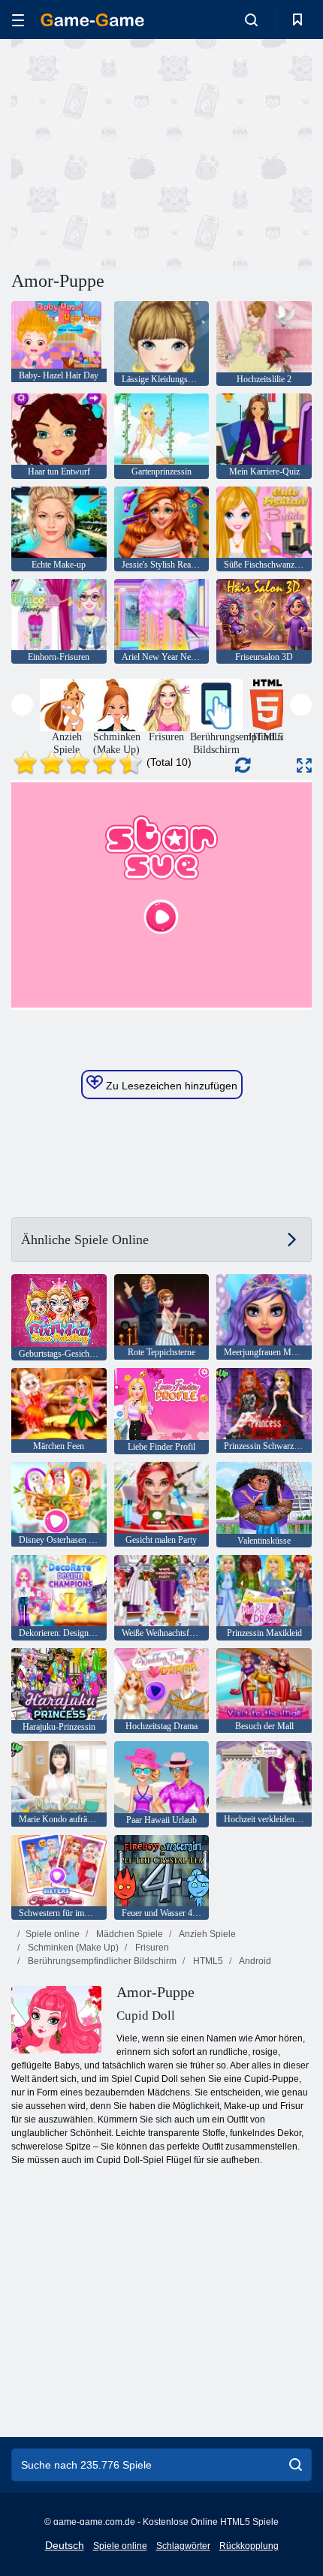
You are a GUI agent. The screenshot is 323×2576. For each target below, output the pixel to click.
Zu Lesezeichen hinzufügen (170, 1086)
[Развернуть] (304, 765)
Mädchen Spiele (128, 1934)
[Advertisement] (138, 152)
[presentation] (22, 705)
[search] (296, 2465)
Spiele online (53, 1934)
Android (254, 1961)
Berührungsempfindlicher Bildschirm (101, 1961)
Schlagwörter (183, 2546)
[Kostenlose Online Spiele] (92, 20)
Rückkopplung (249, 2546)
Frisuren (151, 1948)
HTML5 (207, 1961)
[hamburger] (18, 20)
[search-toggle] (251, 20)
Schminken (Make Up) (72, 1948)
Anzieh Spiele (207, 1934)
